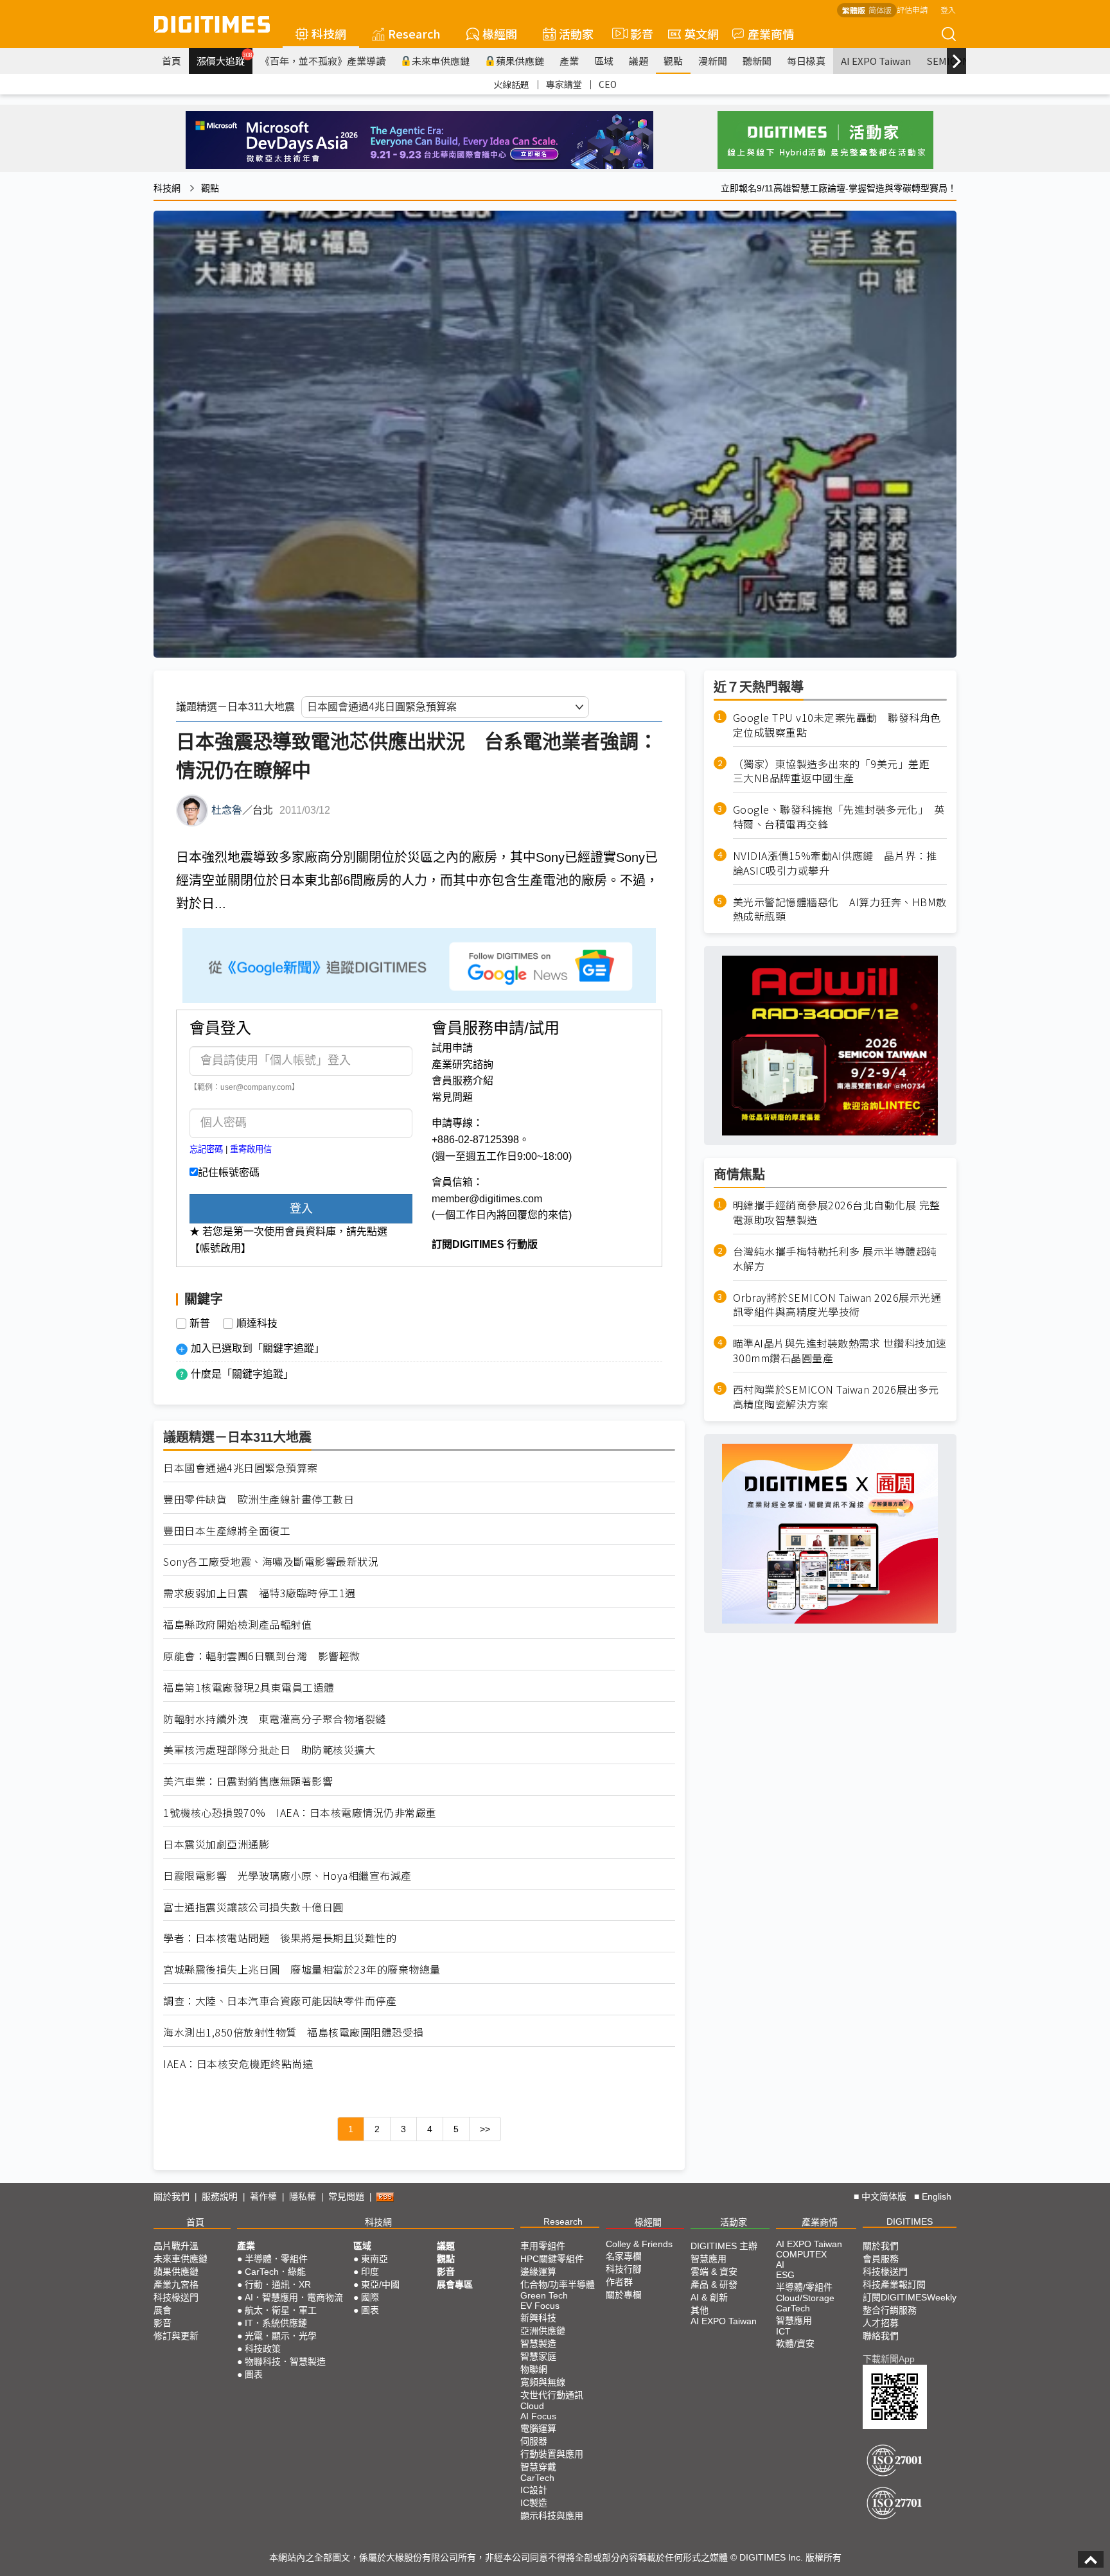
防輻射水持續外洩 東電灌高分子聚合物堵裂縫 (275, 1719)
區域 (604, 61)
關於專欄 (624, 2295)
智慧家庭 (538, 2356)
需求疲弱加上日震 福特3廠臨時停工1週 (260, 1593)
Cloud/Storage (805, 2298)
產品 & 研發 (714, 2284)
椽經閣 (500, 33)
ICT (783, 2331)
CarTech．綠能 (275, 2272)
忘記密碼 (206, 1149)
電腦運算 (538, 2428)
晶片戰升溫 (176, 2246)
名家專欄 (624, 2256)
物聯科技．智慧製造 (285, 2361)
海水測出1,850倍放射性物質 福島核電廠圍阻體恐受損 (294, 2032)
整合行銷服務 (890, 2310)
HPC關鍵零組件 (552, 2259)
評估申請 (912, 9)
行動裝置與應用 (552, 2454)
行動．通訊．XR (278, 2284)
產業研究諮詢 (463, 1065)
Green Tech (544, 2295)
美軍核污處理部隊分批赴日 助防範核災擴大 (269, 1750)
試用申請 (452, 1048)
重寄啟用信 (251, 1149)
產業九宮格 (176, 2284)
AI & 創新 (709, 2297)
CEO (608, 84)
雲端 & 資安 (714, 2272)
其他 (700, 2310)
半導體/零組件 (804, 2287)
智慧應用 (709, 2259)
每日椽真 (806, 61)
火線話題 (511, 84)
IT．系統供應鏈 (276, 2323)
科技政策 (263, 2349)
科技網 (329, 33)
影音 (636, 33)
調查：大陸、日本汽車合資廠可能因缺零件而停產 (280, 2001)
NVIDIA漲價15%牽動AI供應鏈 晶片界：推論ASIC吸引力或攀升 (835, 863)
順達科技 (257, 1324)
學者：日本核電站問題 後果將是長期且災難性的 (280, 1938)
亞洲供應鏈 (543, 2331)
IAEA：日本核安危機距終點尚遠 (238, 2064)
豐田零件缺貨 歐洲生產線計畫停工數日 (259, 1499)
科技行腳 (624, 2269)
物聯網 (534, 2369)
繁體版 (854, 10)
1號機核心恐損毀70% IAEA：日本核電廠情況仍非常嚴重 (300, 1813)
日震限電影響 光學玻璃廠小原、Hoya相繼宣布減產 (287, 1876)
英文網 (701, 33)
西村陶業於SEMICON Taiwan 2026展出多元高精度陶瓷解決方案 (836, 1397)
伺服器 (534, 2441)
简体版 (880, 10)
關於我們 (172, 2196)
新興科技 (538, 2318)
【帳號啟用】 (220, 1248)
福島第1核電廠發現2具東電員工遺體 (249, 1687)
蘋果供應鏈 (520, 61)
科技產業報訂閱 (894, 2284)
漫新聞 (713, 61)
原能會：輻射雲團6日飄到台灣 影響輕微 (262, 1656)
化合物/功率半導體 (558, 2284)
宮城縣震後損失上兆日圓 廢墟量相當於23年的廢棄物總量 (302, 1969)
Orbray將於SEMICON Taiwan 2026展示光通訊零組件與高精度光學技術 (837, 1305)
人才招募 (881, 2323)
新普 (200, 1324)
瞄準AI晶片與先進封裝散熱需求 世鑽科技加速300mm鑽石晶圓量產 (840, 1351)
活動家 (576, 33)
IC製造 (534, 2503)
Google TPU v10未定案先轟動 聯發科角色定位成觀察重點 (837, 725)
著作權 (263, 2196)
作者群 (619, 2282)
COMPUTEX (801, 2254)
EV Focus (540, 2306)
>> (485, 2129)
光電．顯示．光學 (281, 2336)
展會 (163, 2310)
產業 (569, 61)
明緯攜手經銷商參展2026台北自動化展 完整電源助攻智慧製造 (837, 1213)
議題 (639, 61)
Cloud (532, 2406)
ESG (785, 2275)
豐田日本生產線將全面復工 (227, 1531)
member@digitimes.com (487, 1199)
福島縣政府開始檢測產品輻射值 (237, 1625)
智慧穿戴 (538, 2467)
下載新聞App (889, 2359)
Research (414, 33)
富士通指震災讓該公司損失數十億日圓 (253, 1907)
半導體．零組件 (276, 2259)
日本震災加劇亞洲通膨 (216, 1844)
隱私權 (303, 2196)
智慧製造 (538, 2344)
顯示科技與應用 (552, 2516)
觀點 (673, 61)
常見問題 (452, 1097)
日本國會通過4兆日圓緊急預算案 (241, 1468)
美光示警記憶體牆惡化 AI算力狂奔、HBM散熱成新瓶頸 (840, 909)
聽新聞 (757, 61)
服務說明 (220, 2196)
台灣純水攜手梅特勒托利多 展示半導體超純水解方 (835, 1259)
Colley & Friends (639, 2244)
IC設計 (534, 2490)
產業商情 (771, 33)
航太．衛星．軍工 (281, 2310)
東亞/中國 (380, 2284)
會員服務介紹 (463, 1081)
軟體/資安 (795, 2344)
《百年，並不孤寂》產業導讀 (323, 61)
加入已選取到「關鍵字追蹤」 (258, 1348)
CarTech (537, 2478)
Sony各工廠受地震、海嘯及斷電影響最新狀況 (271, 1562)
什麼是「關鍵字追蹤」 (242, 1374)
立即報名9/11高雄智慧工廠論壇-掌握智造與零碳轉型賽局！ (839, 188)
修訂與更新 (176, 2336)
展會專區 (455, 2284)
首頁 (172, 61)
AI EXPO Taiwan (876, 61)
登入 (948, 9)
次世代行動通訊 (552, 2395)
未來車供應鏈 (441, 61)
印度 (370, 2272)
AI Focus (538, 2416)
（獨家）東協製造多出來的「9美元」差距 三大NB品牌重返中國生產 (837, 771)
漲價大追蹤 (225, 59)
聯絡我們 (881, 2336)
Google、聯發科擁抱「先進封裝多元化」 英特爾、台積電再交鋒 (839, 817)
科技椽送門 (176, 2297)
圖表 (254, 2374)
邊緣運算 (538, 2272)
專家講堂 (564, 84)
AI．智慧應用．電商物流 (294, 2297)
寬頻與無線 (543, 2382)
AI (780, 2265)
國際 (370, 2297)
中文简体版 (884, 2196)
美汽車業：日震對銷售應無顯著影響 (248, 1781)
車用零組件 (543, 2246)
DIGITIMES (910, 2221)
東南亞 (374, 2259)
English (937, 2196)
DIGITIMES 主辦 (724, 2246)
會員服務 (881, 2259)
